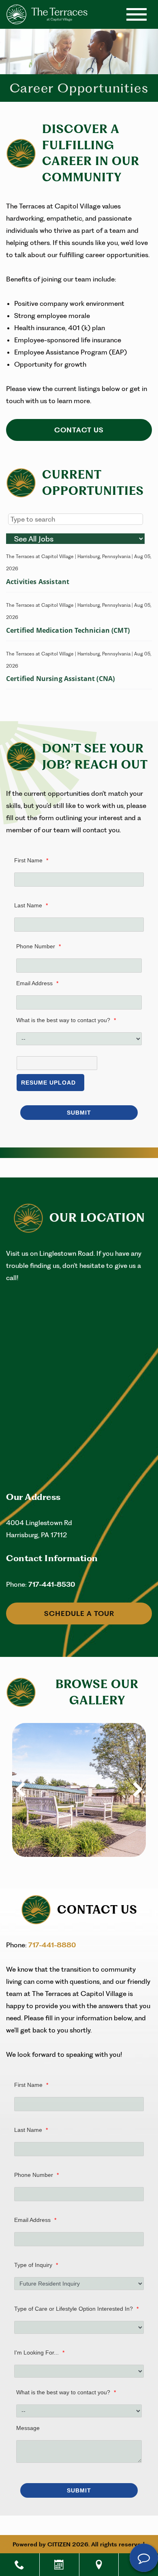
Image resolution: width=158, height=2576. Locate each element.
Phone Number (38, 946)
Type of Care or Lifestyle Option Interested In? (76, 2309)
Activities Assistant (38, 582)
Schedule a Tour (79, 1613)
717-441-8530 (52, 1584)
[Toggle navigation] (137, 14)
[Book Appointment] (59, 2565)
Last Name (31, 905)
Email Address (37, 983)
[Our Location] (99, 2565)
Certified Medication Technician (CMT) (68, 630)
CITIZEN (59, 2544)
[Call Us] (20, 2565)
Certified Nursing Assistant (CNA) (60, 679)
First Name (31, 860)
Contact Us (79, 430)
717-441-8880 (52, 1945)
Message (28, 2428)
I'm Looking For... (39, 2353)
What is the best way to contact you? (66, 1020)
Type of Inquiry (36, 2265)
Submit (79, 1113)
